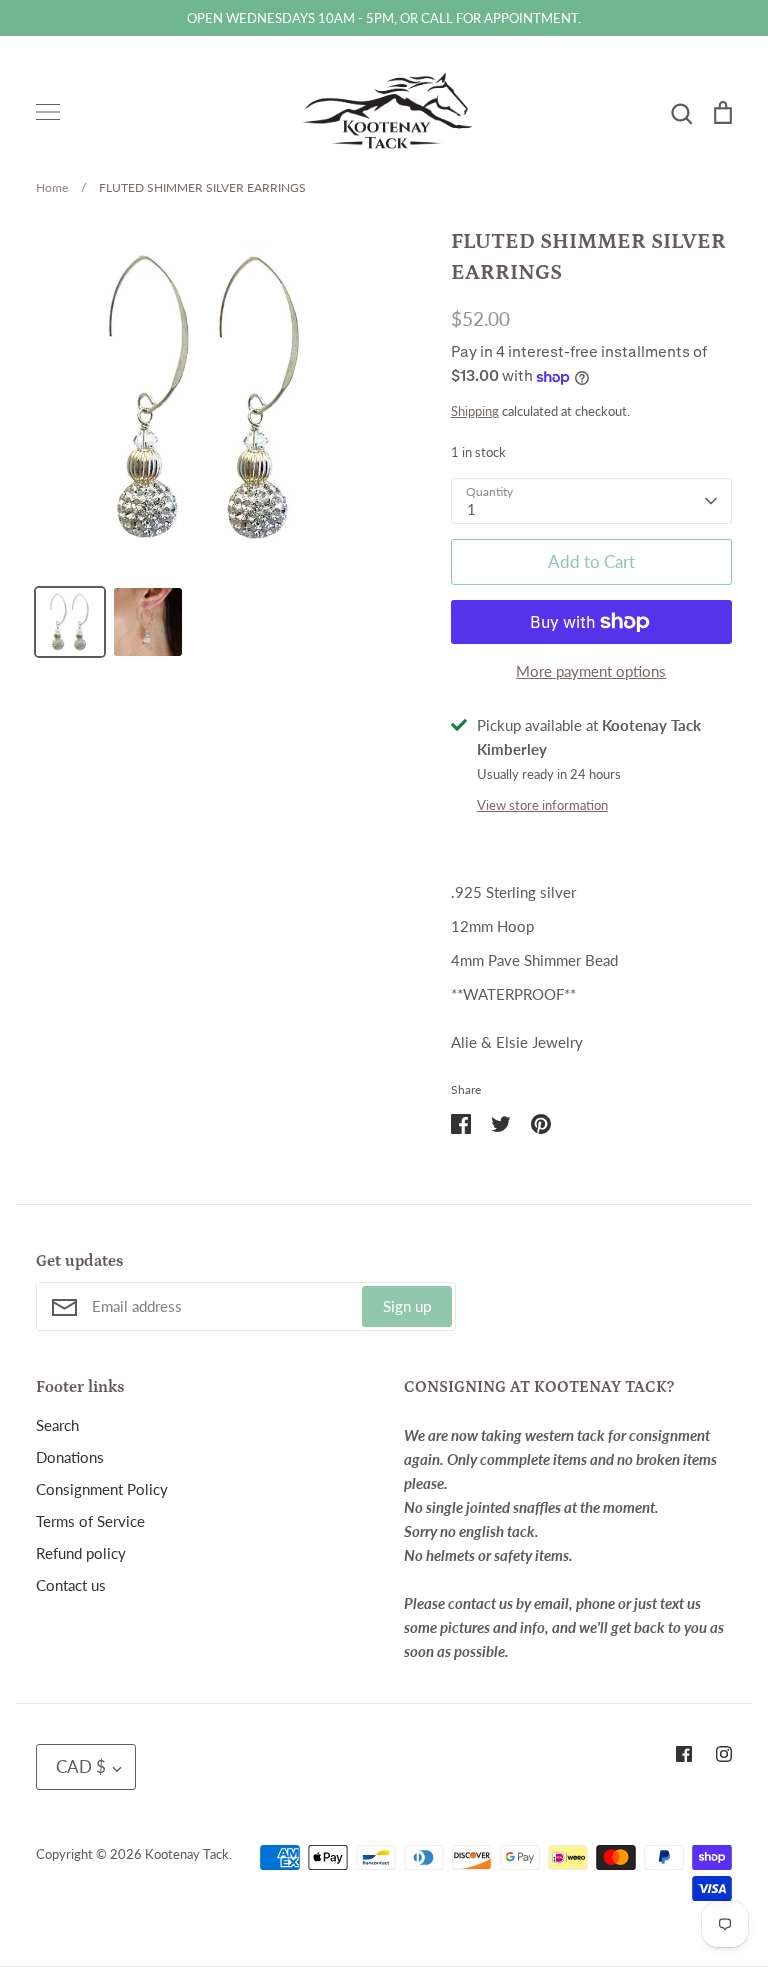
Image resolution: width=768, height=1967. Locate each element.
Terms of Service (90, 1521)
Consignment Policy (102, 1489)
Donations (70, 1457)
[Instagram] (724, 1754)
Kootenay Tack (187, 1854)
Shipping (475, 411)
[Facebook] (684, 1754)
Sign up (407, 1306)
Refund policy (81, 1553)
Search (57, 1425)
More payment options (591, 671)
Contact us (71, 1585)
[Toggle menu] (48, 112)
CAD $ (81, 1766)
